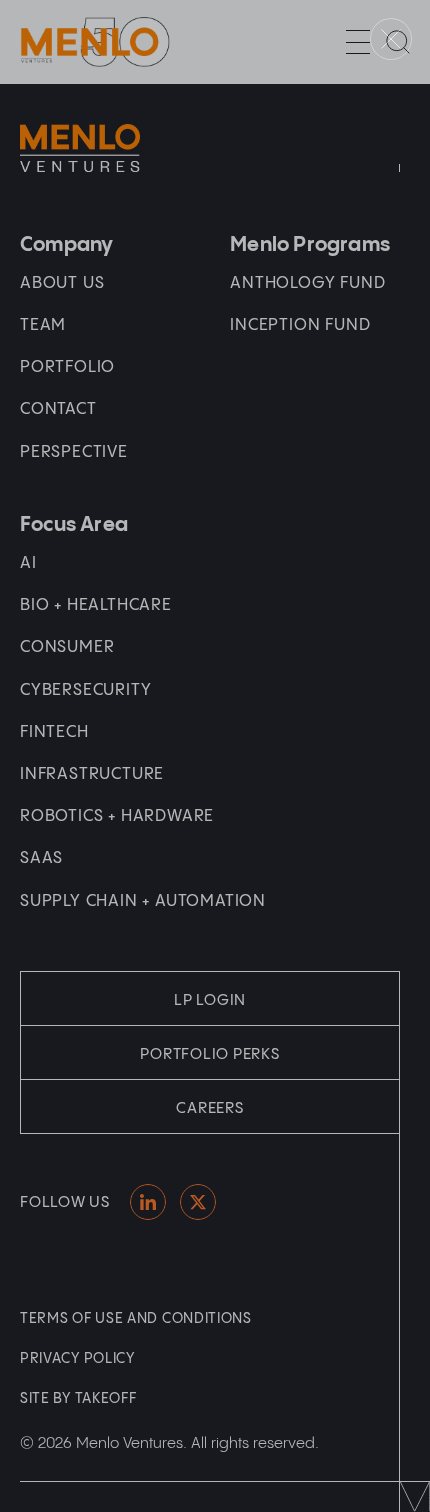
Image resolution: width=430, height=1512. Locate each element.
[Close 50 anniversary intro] (391, 39)
